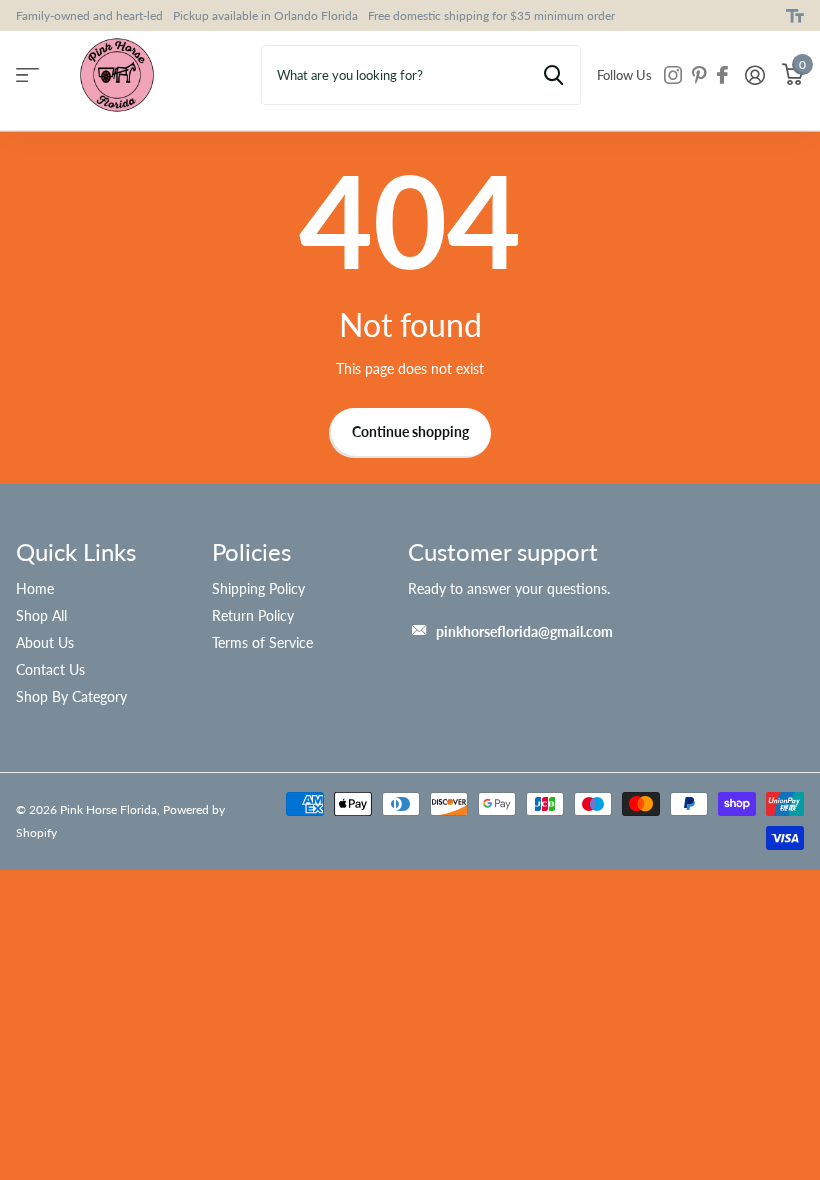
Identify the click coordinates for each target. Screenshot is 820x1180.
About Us (45, 642)
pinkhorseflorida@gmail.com (524, 631)
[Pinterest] (699, 75)
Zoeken (553, 75)
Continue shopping (410, 431)
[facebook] (722, 75)
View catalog (27, 75)
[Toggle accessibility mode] (795, 16)
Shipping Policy (258, 588)
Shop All (41, 615)
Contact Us (50, 669)
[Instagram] (673, 75)
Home (35, 588)
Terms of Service (262, 642)
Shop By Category (71, 696)
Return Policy (253, 615)
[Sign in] (754, 75)
